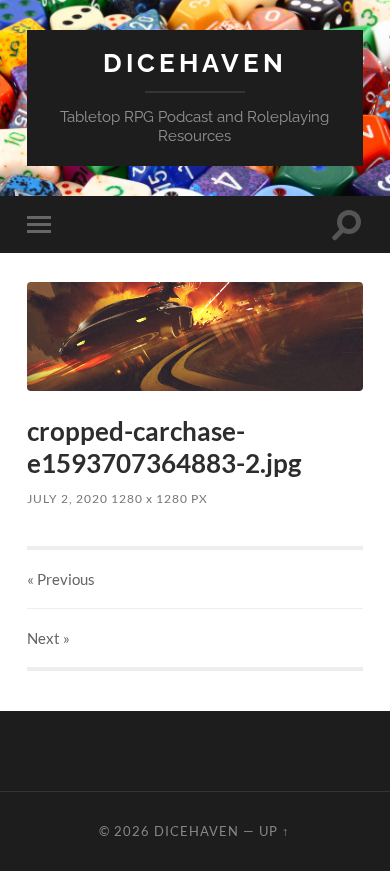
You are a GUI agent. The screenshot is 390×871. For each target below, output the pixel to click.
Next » (48, 638)
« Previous (61, 579)
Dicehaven (195, 62)
